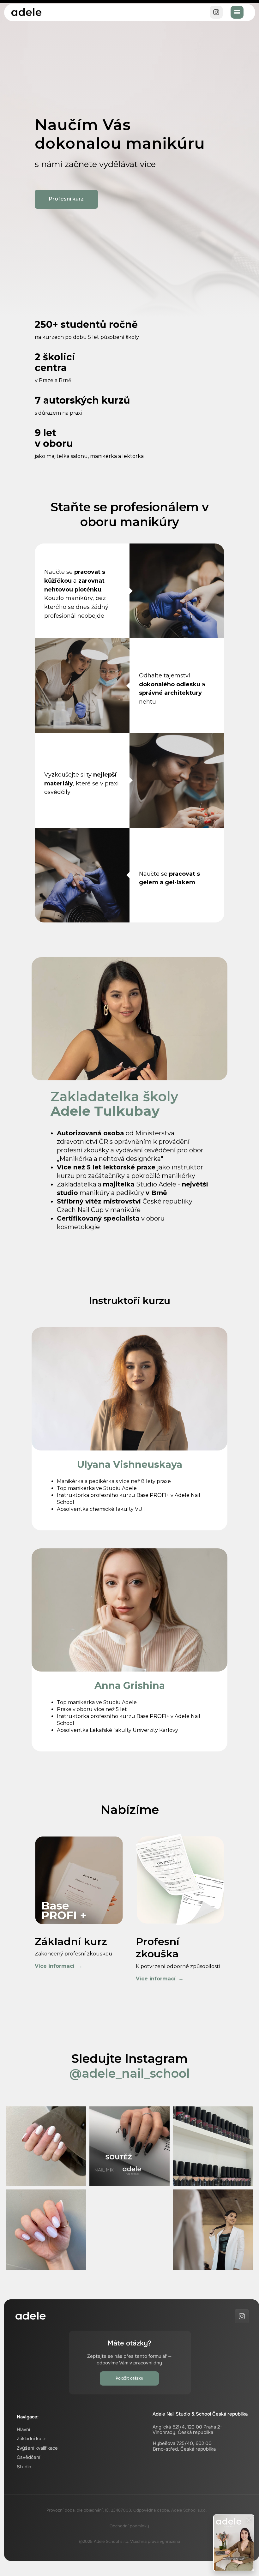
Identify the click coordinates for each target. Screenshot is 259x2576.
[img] (26, 12)
